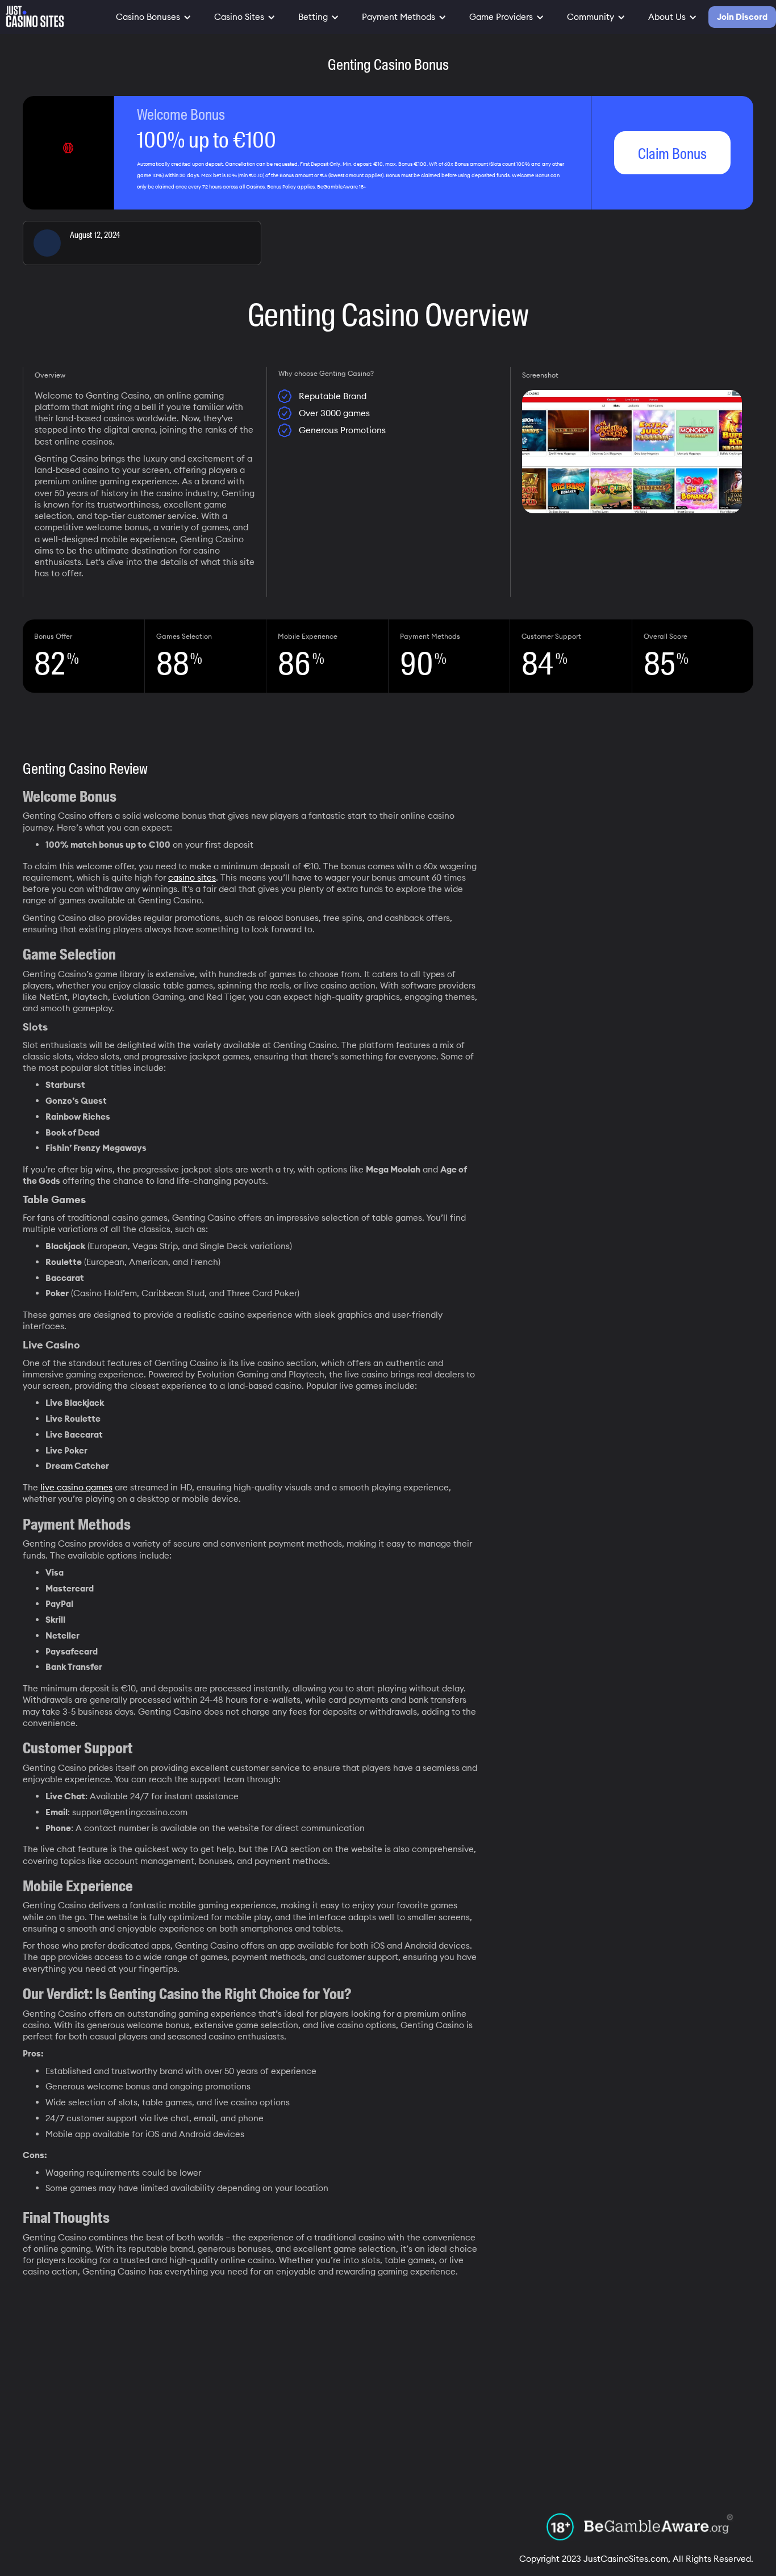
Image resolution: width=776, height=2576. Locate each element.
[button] (154, 17)
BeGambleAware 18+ (342, 187)
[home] (32, 14)
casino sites (192, 877)
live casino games (76, 1487)
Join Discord (742, 17)
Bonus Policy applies (291, 187)
